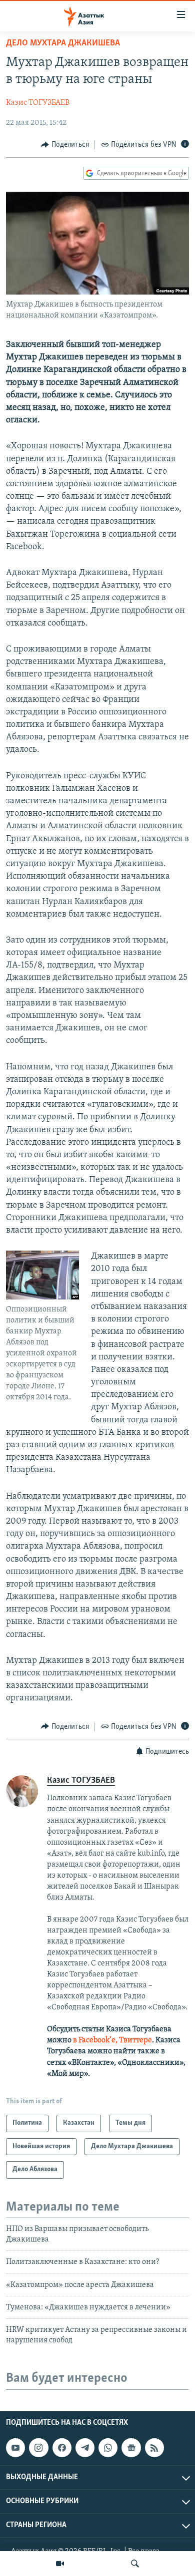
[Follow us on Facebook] (62, 2448)
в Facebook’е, (95, 2040)
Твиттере (135, 2040)
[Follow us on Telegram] (85, 2448)
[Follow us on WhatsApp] (108, 2448)
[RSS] (154, 2448)
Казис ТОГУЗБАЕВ (38, 103)
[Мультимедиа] (60, 2564)
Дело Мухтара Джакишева (63, 43)
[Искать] (135, 2564)
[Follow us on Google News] (131, 2448)
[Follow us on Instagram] (38, 2448)
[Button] (65, 145)
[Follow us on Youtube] (15, 2448)
